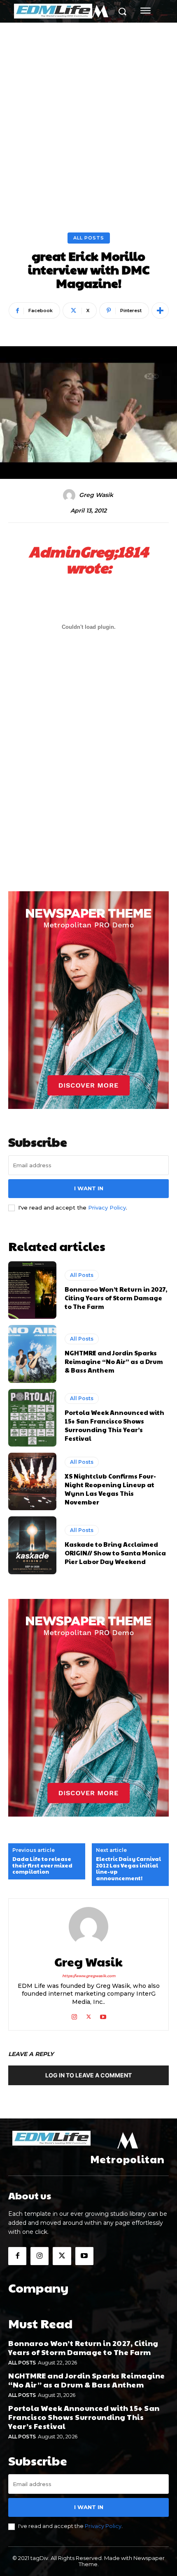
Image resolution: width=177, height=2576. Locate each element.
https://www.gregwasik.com (89, 1976)
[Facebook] (17, 2256)
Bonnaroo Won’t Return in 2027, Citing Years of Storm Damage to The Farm (116, 1298)
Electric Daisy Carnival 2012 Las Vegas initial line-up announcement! (128, 1869)
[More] (160, 310)
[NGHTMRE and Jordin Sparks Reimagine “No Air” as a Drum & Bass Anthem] (32, 1354)
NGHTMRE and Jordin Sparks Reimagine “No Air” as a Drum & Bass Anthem (114, 1361)
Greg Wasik (96, 495)
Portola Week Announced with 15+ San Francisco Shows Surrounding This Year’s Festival (114, 1425)
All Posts (89, 238)
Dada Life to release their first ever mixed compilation (42, 1866)
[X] (89, 2015)
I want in (89, 1188)
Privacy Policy (107, 1207)
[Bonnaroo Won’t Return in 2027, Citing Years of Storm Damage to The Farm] (32, 1290)
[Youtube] (103, 2015)
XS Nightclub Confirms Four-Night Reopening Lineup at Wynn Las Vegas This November (110, 1489)
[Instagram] (74, 2015)
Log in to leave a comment (88, 2075)
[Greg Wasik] (70, 495)
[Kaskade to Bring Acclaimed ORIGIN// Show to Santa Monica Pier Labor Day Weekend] (32, 1545)
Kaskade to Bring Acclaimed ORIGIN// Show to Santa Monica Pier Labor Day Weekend (115, 1553)
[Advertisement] (88, 115)
